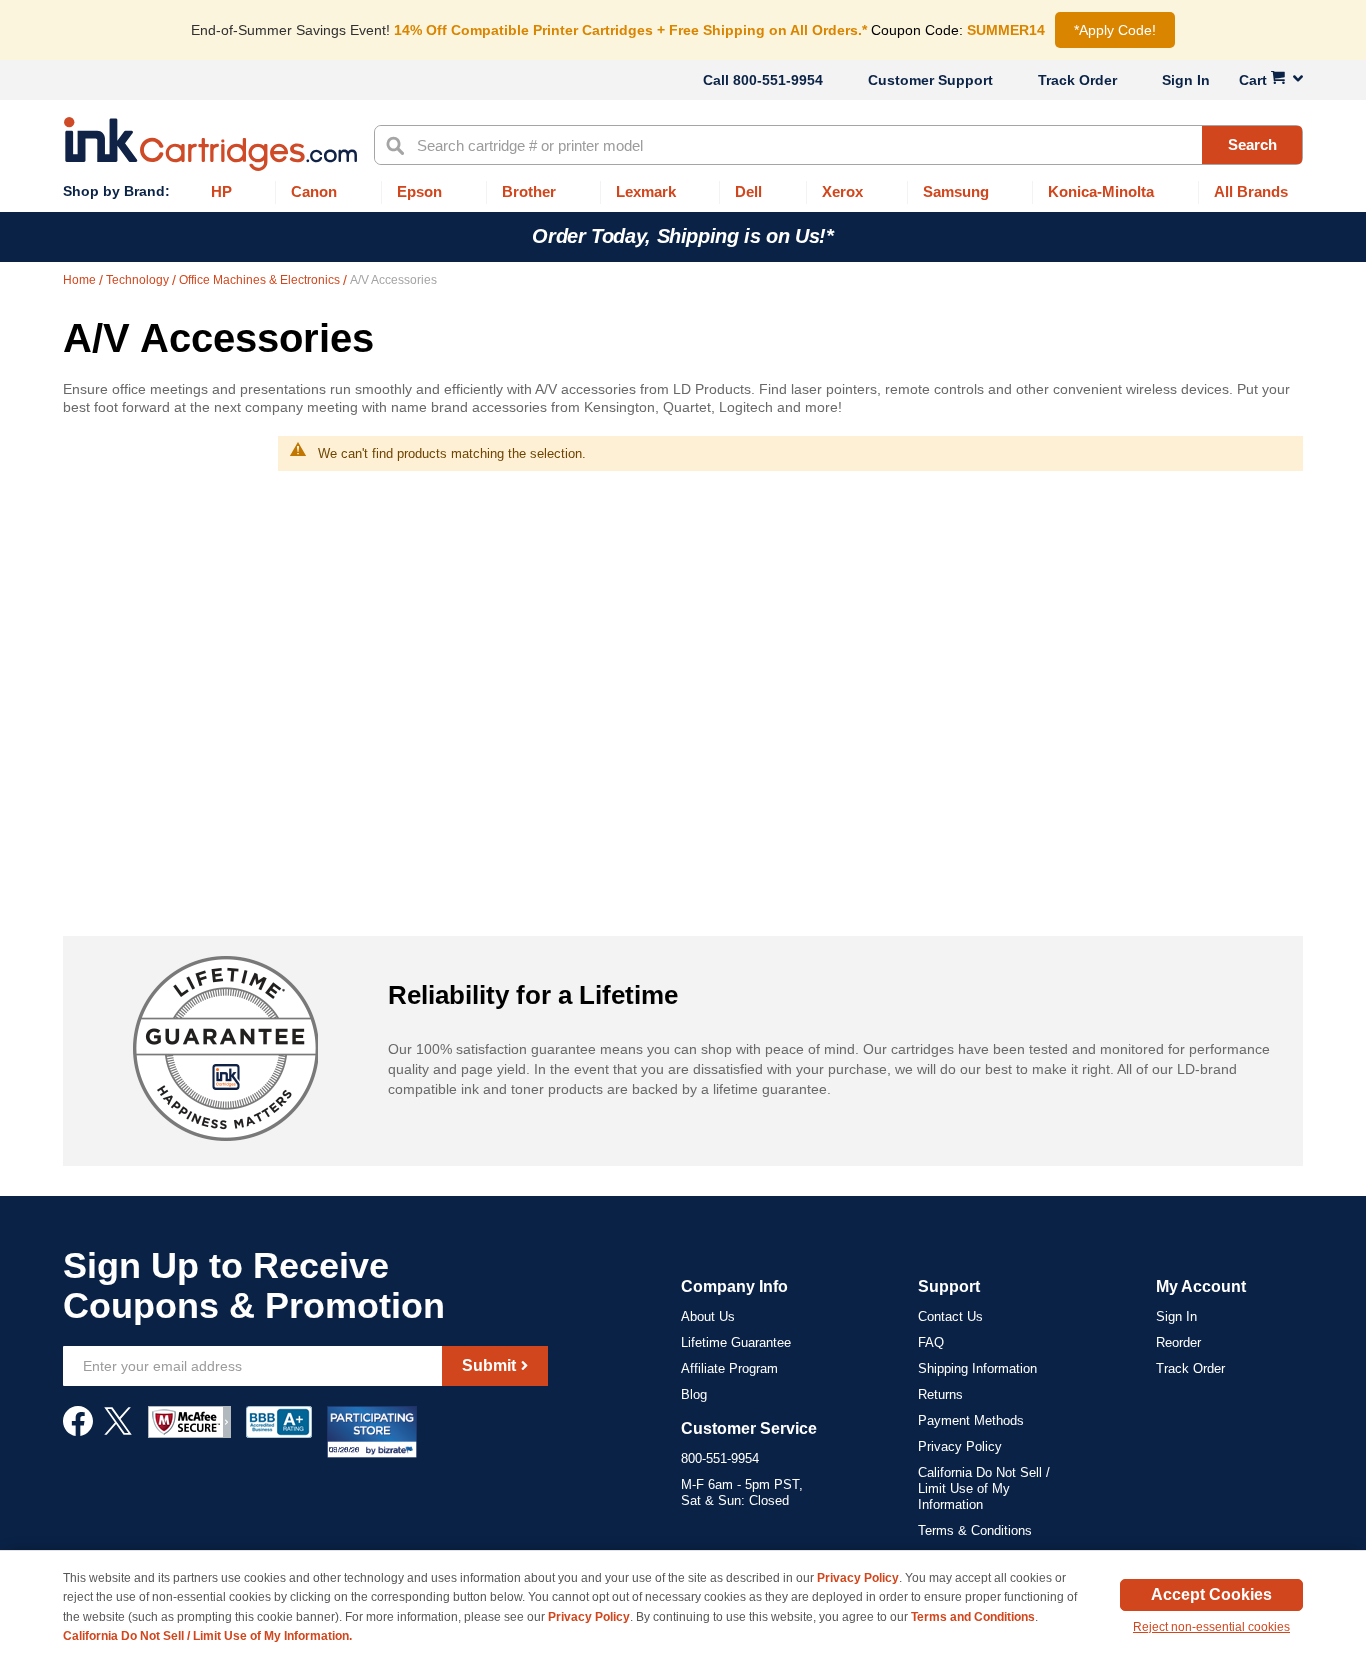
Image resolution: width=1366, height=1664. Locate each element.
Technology (139, 280)
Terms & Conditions (975, 1530)
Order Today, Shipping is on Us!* (682, 236)
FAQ (931, 1342)
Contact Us (950, 1316)
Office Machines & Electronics (261, 280)
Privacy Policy (960, 1446)
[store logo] (210, 144)
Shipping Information (977, 1368)
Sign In (1186, 80)
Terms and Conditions (973, 1617)
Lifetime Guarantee (736, 1342)
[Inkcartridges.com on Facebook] (78, 1431)
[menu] (683, 192)
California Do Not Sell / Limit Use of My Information (984, 1488)
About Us (708, 1316)
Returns (940, 1394)
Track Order (1077, 80)
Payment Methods (971, 1420)
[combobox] (838, 145)
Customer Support (930, 80)
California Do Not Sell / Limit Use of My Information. (207, 1636)
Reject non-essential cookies (1211, 1627)
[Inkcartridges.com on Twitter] (118, 1431)
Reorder (1178, 1342)
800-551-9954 (778, 80)
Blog (694, 1394)
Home (81, 280)
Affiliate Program (729, 1368)
